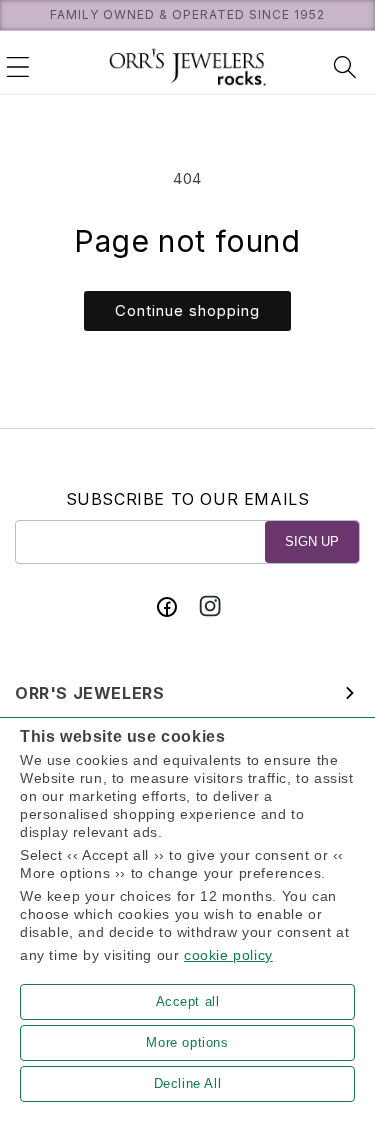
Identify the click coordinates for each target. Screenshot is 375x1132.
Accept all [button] (188, 1001)
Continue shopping (187, 310)
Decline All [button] (188, 1083)
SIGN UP (312, 541)
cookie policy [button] (228, 955)
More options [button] (187, 1042)
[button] (18, 67)
